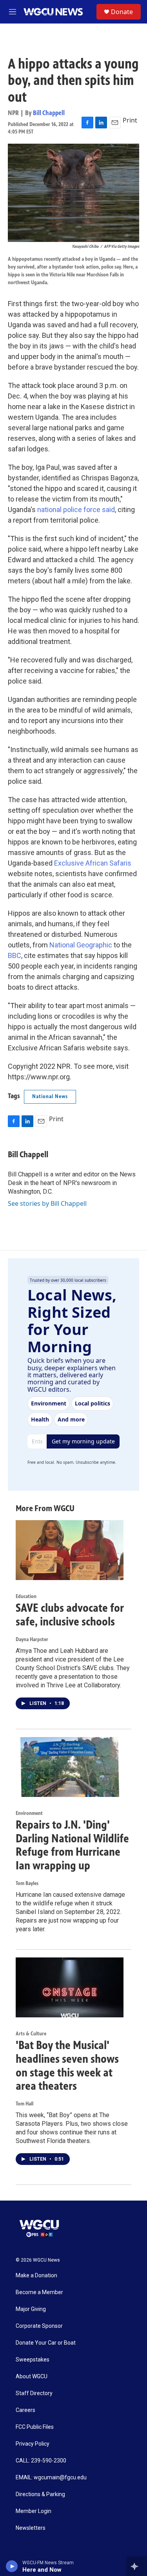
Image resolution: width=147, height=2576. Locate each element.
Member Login (34, 2511)
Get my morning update (83, 1441)
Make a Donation (36, 2276)
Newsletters (31, 2528)
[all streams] (137, 2566)
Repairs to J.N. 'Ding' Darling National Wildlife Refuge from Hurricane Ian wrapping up (72, 1845)
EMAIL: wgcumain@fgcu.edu (51, 2478)
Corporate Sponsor (39, 2326)
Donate (122, 12)
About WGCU (32, 2377)
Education (26, 1596)
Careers (25, 2410)
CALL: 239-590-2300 (41, 2461)
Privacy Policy (33, 2444)
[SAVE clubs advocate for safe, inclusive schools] (70, 1550)
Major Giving (31, 2309)
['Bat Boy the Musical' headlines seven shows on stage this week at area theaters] (70, 1987)
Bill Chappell (49, 113)
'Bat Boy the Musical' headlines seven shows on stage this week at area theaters (67, 2065)
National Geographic (81, 945)
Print (130, 120)
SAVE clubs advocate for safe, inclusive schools (70, 1615)
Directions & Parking (40, 2494)
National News (50, 1096)
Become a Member (39, 2292)
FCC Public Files (35, 2427)
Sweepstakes (33, 2360)
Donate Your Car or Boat (46, 2343)
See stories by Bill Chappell (47, 1203)
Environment (29, 1813)
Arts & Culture (31, 2034)
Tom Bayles (27, 1883)
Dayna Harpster (32, 1639)
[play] (12, 2566)
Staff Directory (34, 2393)
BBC (15, 955)
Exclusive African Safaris (93, 863)
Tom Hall (24, 2104)
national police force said (76, 510)
